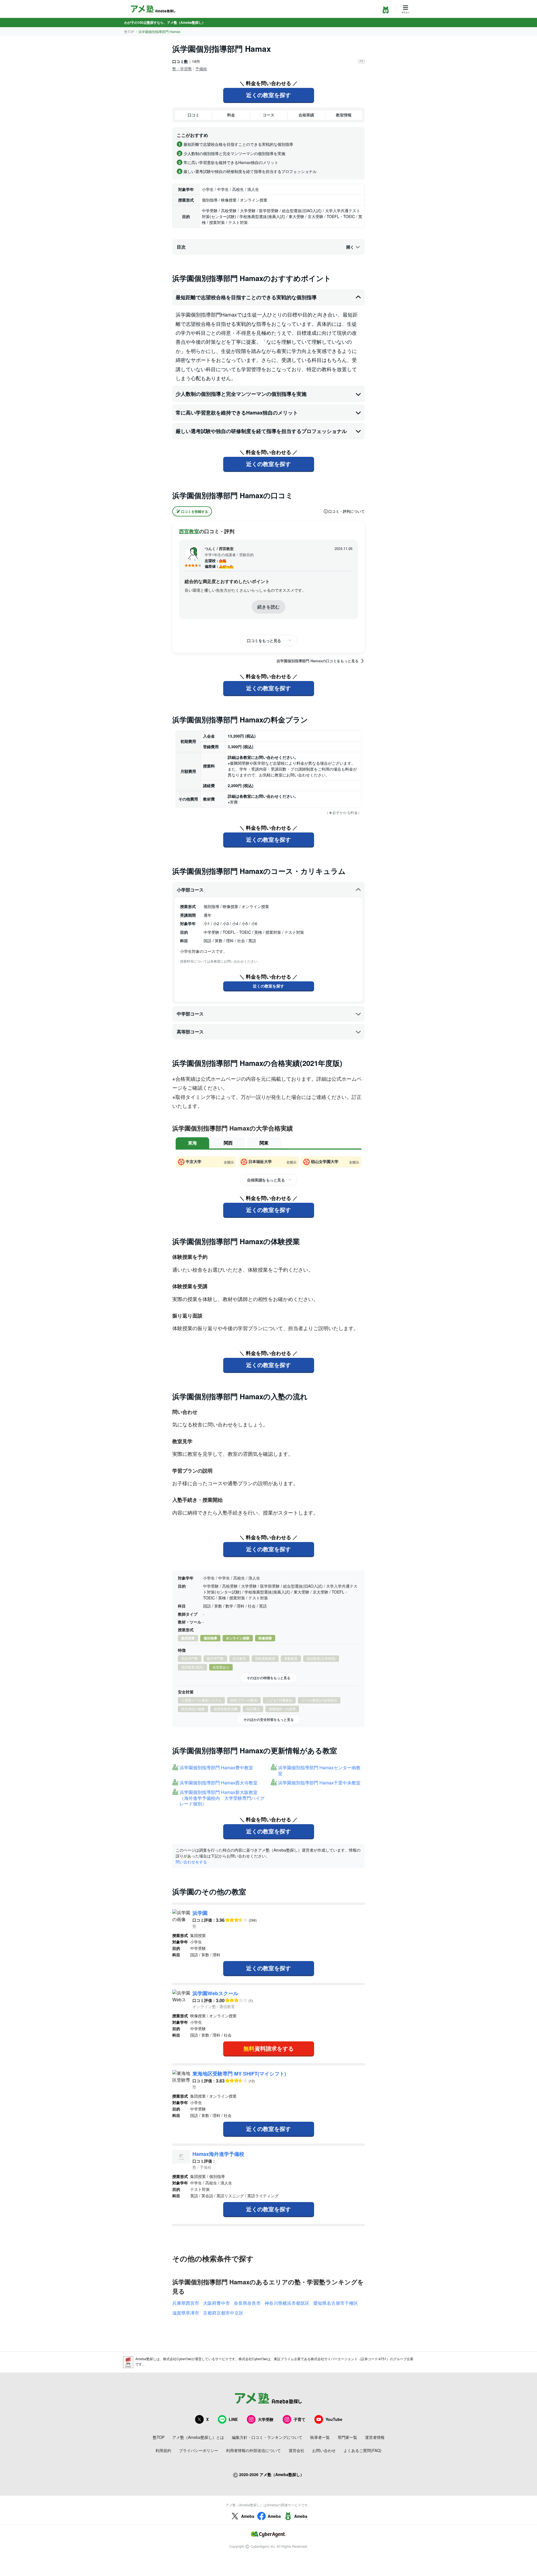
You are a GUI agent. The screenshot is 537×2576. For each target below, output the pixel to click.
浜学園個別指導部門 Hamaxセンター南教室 (319, 1771)
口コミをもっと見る (264, 640)
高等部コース (190, 1032)
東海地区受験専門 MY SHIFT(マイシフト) (239, 2074)
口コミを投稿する (195, 511)
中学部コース (190, 1014)
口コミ (194, 115)
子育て (300, 2419)
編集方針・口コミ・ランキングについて (267, 2437)
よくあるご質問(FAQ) (362, 2450)
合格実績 (306, 115)
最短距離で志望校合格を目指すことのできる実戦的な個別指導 (246, 297)
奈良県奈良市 (247, 2303)
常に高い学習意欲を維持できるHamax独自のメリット (237, 413)
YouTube (334, 2419)
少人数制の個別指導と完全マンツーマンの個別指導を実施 (241, 394)
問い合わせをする (191, 1862)
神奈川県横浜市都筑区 (287, 2303)
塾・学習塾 (182, 69)
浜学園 (200, 1913)
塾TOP (129, 31)
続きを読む (268, 607)
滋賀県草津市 (186, 2313)
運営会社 (296, 2450)
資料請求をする (268, 2048)
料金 (231, 115)
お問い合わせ (324, 2450)
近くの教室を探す (268, 95)
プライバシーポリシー (199, 2450)
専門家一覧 (347, 2437)
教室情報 (344, 115)
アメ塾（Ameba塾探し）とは (198, 2437)
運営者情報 (375, 2437)
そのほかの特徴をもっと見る (268, 1678)
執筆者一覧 (320, 2437)
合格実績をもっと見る (266, 1180)
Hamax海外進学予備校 (218, 2154)
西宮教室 (189, 531)
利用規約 (163, 2450)
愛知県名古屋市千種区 (336, 2303)
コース (268, 115)
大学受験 (266, 2419)
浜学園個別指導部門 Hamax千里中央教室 (319, 1783)
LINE (233, 2419)
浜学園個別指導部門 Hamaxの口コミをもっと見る (318, 661)
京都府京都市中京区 (223, 2313)
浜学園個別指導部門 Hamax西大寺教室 (219, 1783)
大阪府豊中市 (216, 2303)
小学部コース (190, 890)
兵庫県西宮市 (186, 2303)
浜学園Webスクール (215, 1993)
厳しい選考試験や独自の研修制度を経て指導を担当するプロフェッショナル (261, 431)
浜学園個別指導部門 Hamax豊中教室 (216, 1768)
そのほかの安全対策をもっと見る (268, 1719)
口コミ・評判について (347, 511)
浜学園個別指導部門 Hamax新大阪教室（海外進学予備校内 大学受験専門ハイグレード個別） (222, 1798)
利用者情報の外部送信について (253, 2450)
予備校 (201, 69)
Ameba (248, 2516)
